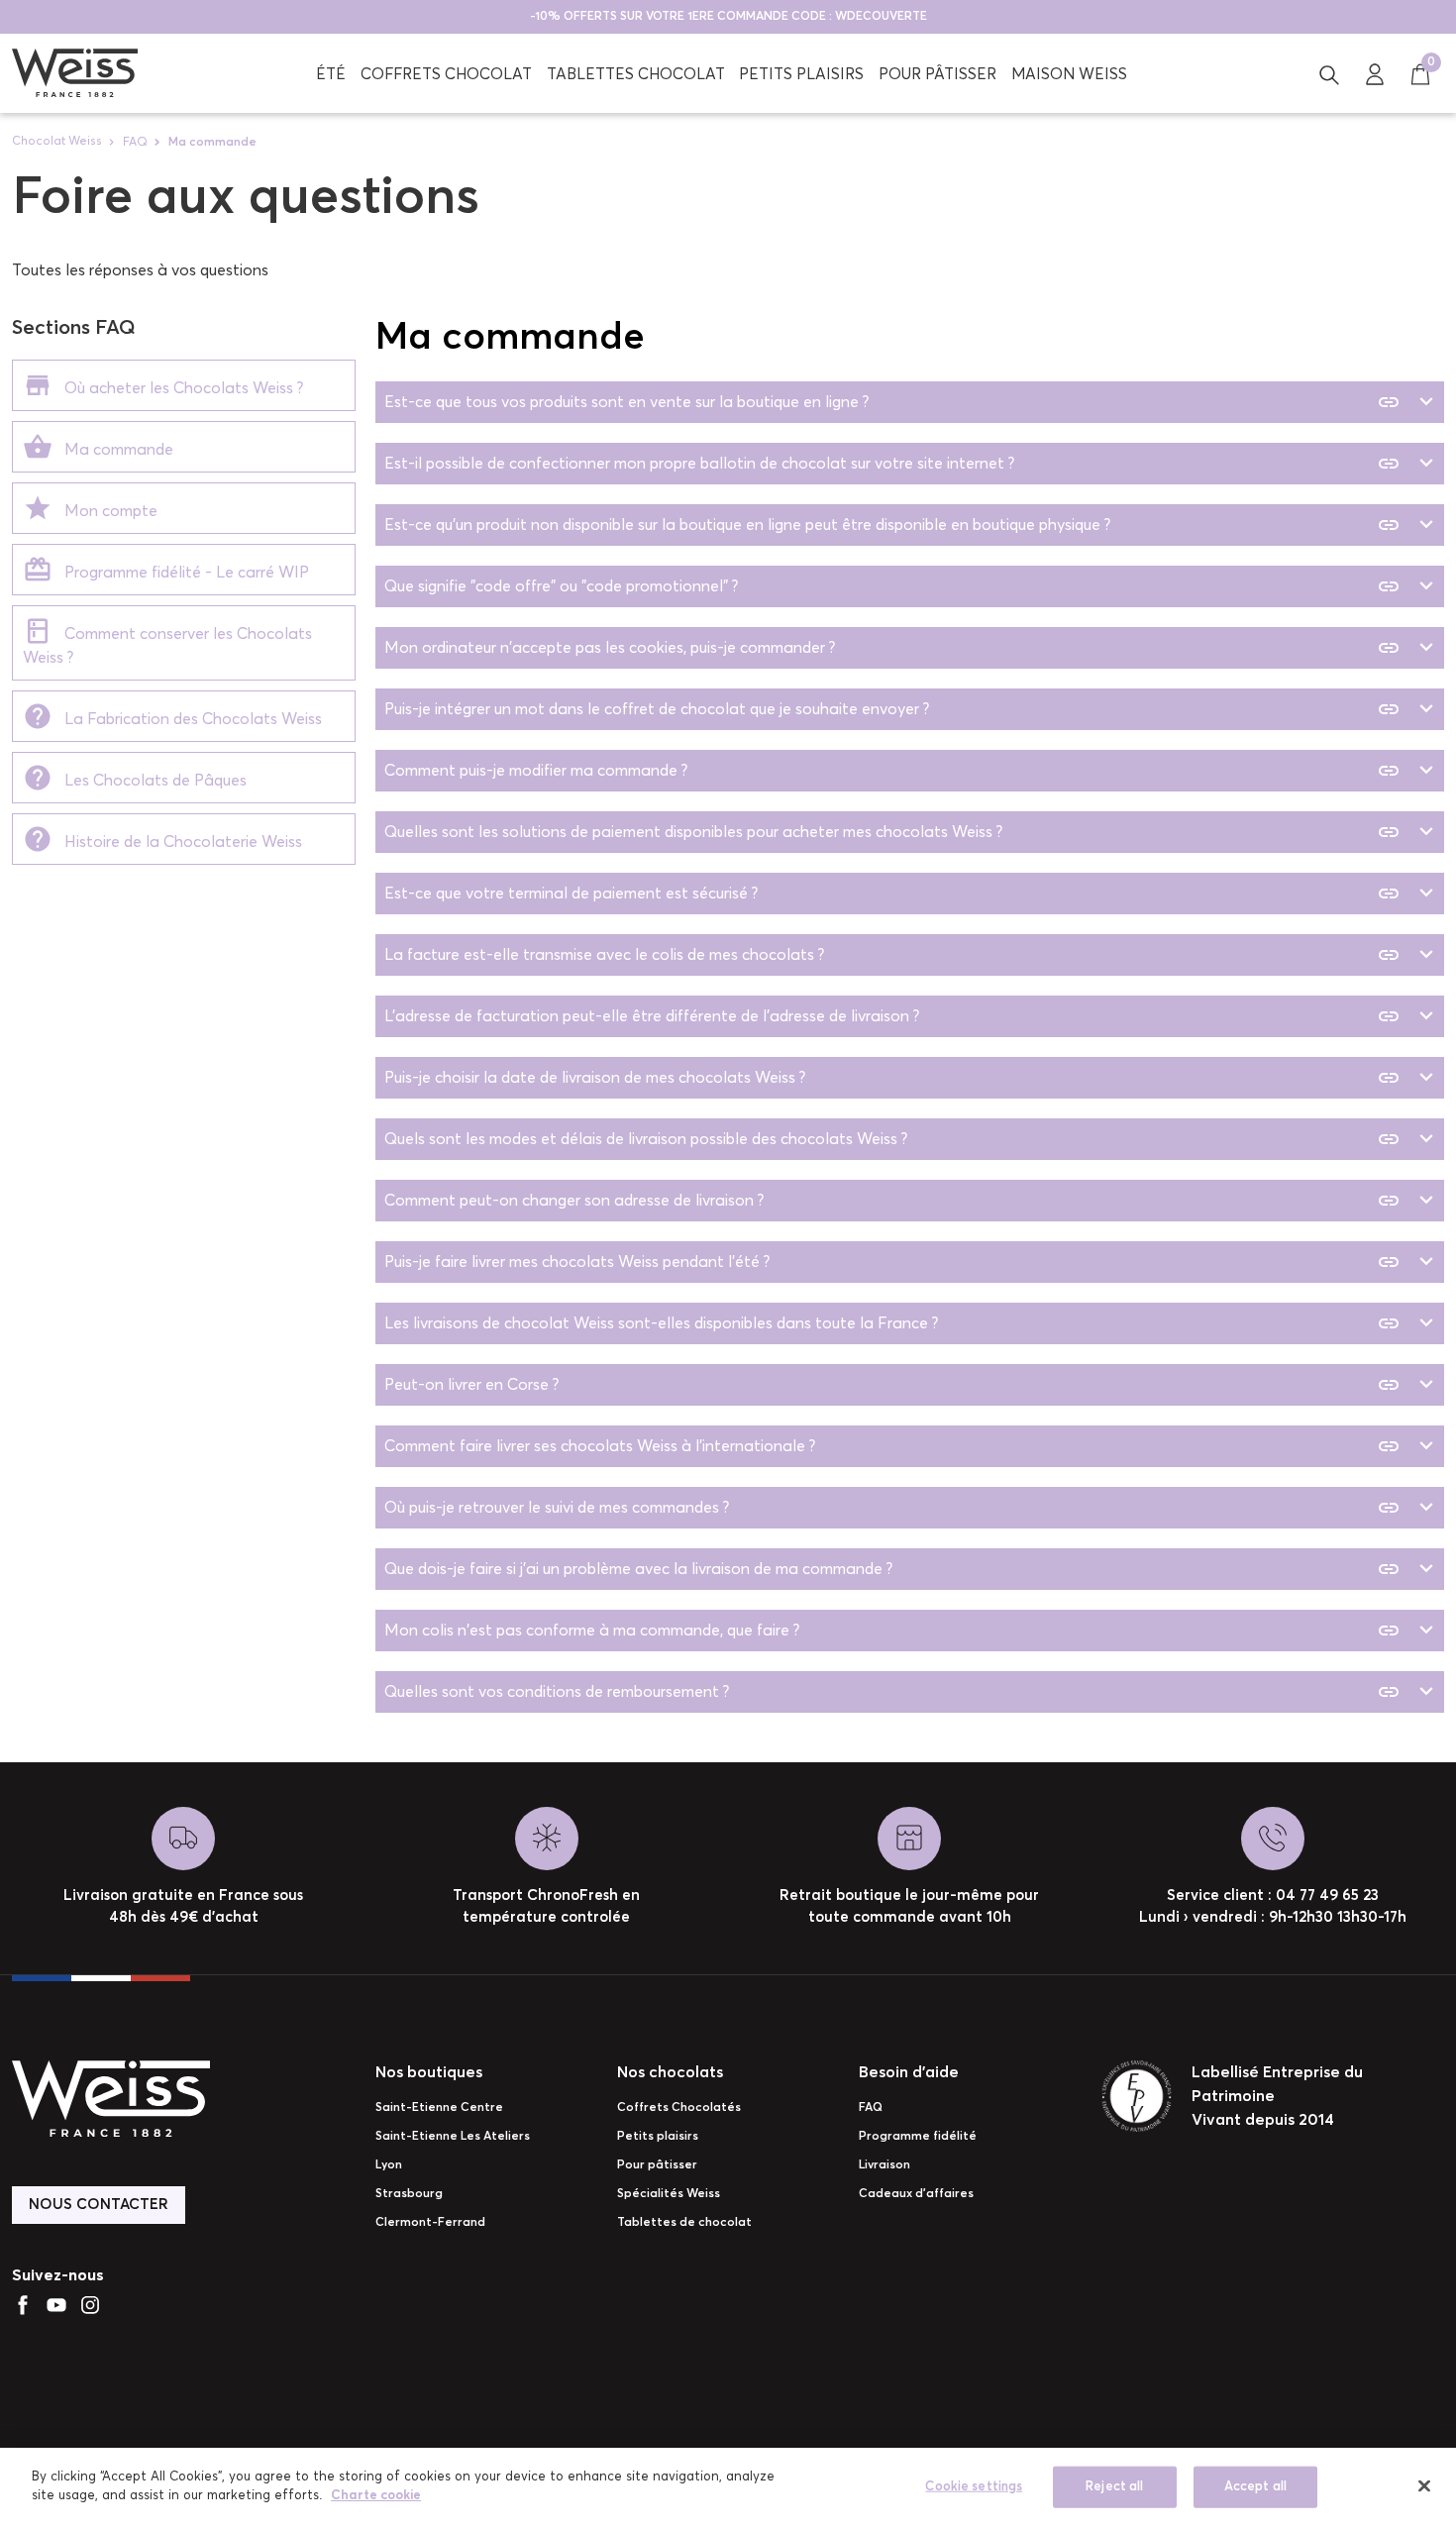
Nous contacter (99, 2205)
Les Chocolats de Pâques (150, 781)
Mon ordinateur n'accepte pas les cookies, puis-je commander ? (893, 648)
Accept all (1255, 2487)
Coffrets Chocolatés (679, 2108)
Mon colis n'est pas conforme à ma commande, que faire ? (893, 1631)
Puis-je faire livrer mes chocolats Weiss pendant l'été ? (893, 1262)
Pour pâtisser (657, 2165)
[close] (1424, 2485)
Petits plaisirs (658, 2137)
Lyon (389, 2165)
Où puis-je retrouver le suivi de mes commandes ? (893, 1508)
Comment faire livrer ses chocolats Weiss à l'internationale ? (893, 1446)
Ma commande (113, 450)
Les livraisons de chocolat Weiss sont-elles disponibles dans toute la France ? (893, 1323)
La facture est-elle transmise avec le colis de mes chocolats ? (893, 955)
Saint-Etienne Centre (439, 2108)
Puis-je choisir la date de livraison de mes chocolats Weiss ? (893, 1078)
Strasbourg (409, 2194)
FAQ (135, 143)
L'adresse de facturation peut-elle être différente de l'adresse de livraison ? (893, 1016)
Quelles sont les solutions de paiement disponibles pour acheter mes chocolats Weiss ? (893, 832)
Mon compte (105, 511)
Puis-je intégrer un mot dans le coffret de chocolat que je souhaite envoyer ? (893, 709)
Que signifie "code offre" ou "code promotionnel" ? (893, 586)
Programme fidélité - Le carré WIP (181, 573)
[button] (1329, 73)
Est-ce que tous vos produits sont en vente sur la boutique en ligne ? (893, 402)
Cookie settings (974, 2487)
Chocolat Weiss (57, 142)
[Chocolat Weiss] (75, 73)
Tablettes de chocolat (684, 2223)
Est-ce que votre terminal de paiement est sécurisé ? (893, 894)
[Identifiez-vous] (1375, 73)
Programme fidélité (918, 2137)
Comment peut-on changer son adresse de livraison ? (893, 1201)
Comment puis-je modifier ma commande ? (893, 771)
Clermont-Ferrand (430, 2223)
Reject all (1114, 2487)
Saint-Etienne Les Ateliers (453, 2137)
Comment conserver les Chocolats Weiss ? (167, 646)
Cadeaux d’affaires (916, 2194)
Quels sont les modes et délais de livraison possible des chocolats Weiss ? (893, 1139)
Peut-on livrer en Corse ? (893, 1385)
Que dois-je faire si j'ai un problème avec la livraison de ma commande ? (893, 1569)
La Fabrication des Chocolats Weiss (187, 719)
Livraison (884, 2165)
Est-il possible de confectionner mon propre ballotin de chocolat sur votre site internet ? (893, 464)
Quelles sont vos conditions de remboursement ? (893, 1692)
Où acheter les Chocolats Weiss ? (178, 388)
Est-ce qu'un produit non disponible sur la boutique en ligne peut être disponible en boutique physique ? (893, 525)
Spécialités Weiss (669, 2194)
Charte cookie (376, 2496)
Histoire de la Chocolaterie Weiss (177, 842)
